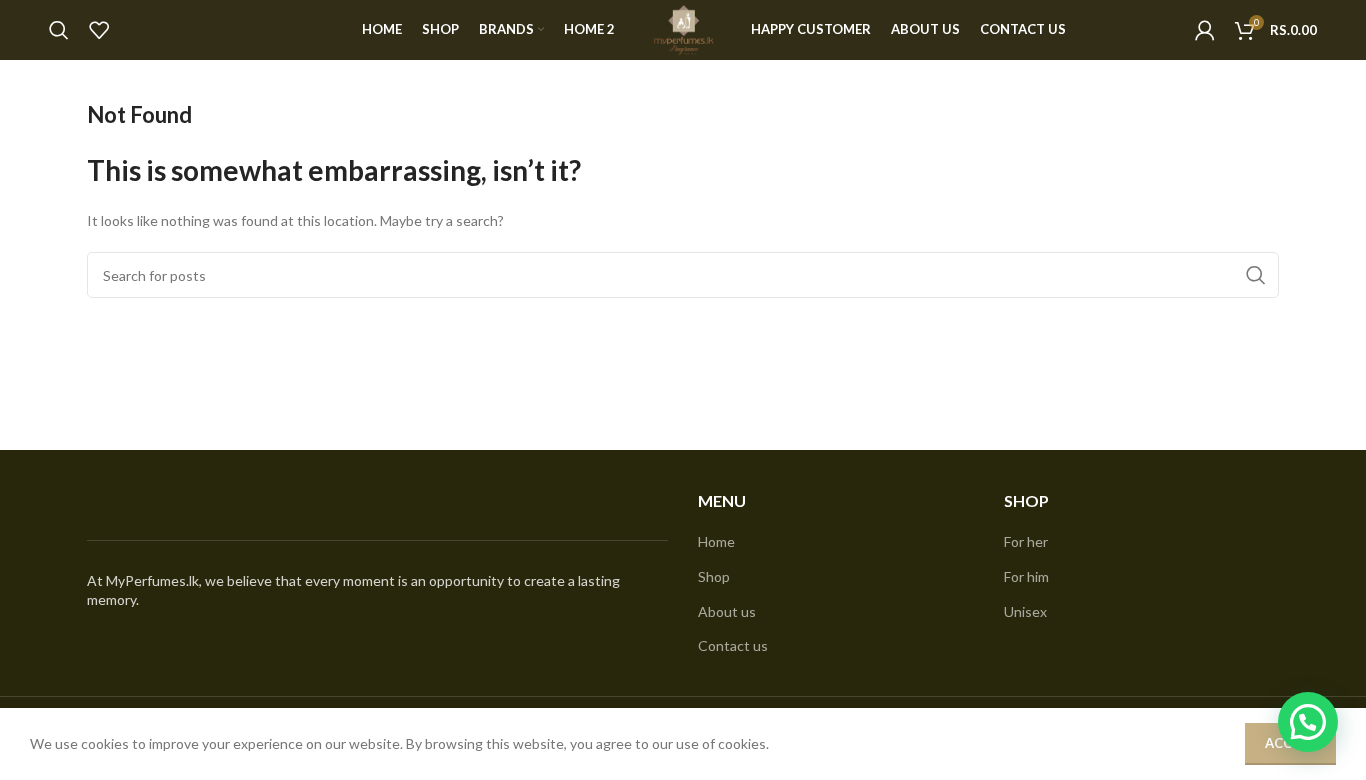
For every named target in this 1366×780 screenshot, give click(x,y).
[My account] (1205, 30)
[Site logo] (682, 28)
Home (716, 541)
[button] (1308, 722)
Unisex (1025, 611)
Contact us (733, 645)
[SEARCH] (1256, 275)
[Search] (59, 30)
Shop (714, 576)
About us (727, 611)
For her (1026, 541)
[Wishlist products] (99, 30)
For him (1026, 576)
